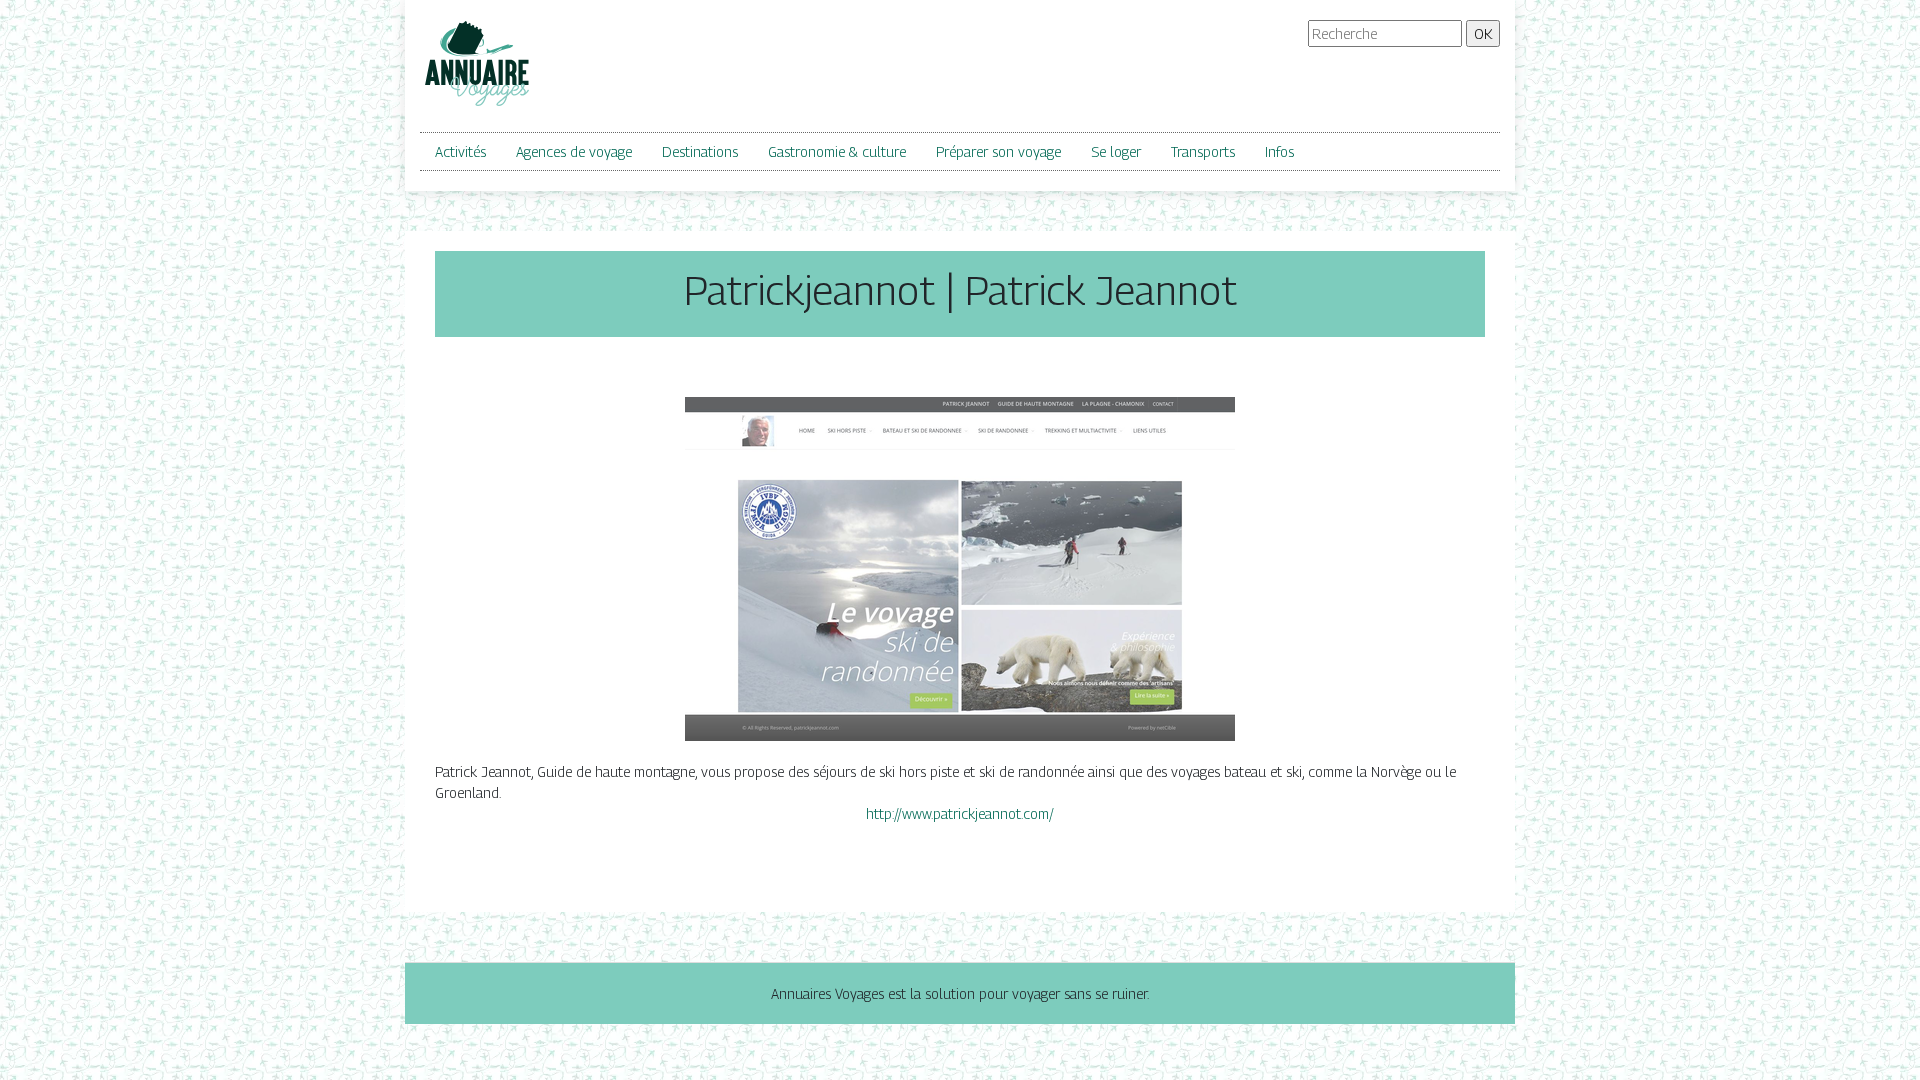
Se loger (1116, 151)
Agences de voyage (574, 151)
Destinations (700, 151)
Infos (1279, 151)
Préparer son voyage (998, 151)
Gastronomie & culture (837, 151)
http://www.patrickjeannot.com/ (960, 813)
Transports (1203, 151)
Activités (460, 151)
